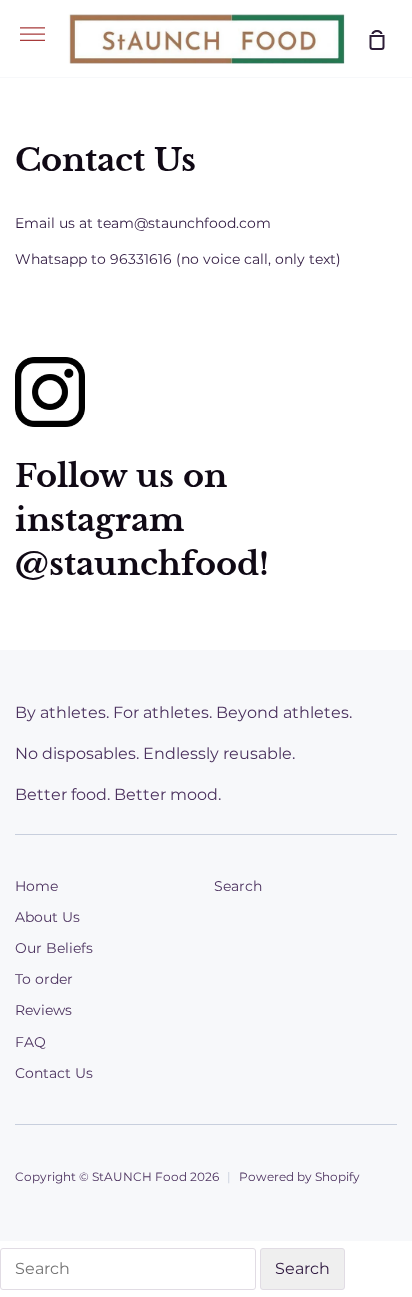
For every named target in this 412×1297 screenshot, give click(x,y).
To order (44, 979)
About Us (47, 917)
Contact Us (54, 1073)
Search (238, 886)
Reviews (43, 1010)
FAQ (30, 1042)
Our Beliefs (54, 948)
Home (36, 886)
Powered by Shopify (299, 1176)
